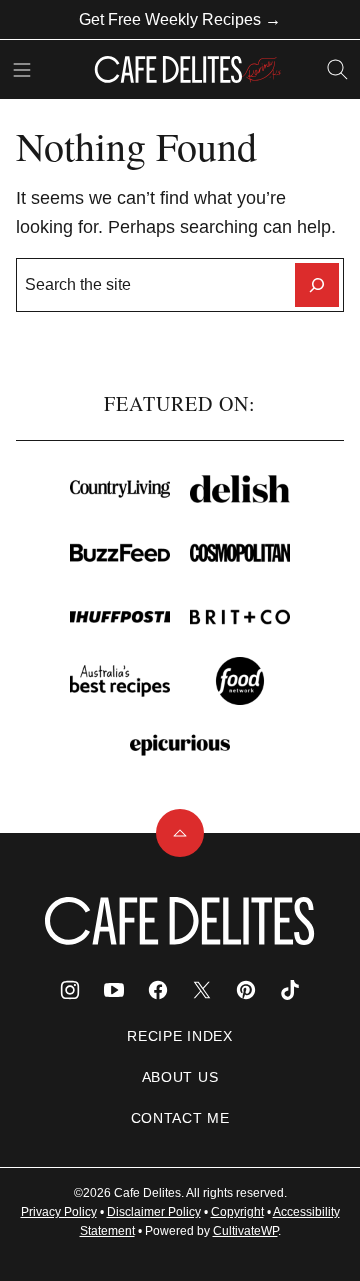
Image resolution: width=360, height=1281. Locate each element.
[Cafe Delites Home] (188, 69)
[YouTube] (114, 990)
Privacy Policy (59, 1212)
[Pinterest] (246, 990)
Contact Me (180, 1118)
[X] (202, 990)
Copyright (237, 1212)
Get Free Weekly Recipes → (180, 19)
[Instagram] (70, 990)
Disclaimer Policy (154, 1212)
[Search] (338, 70)
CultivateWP (245, 1231)
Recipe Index (179, 1036)
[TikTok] (290, 990)
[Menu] (22, 70)
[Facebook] (158, 990)
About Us (180, 1077)
